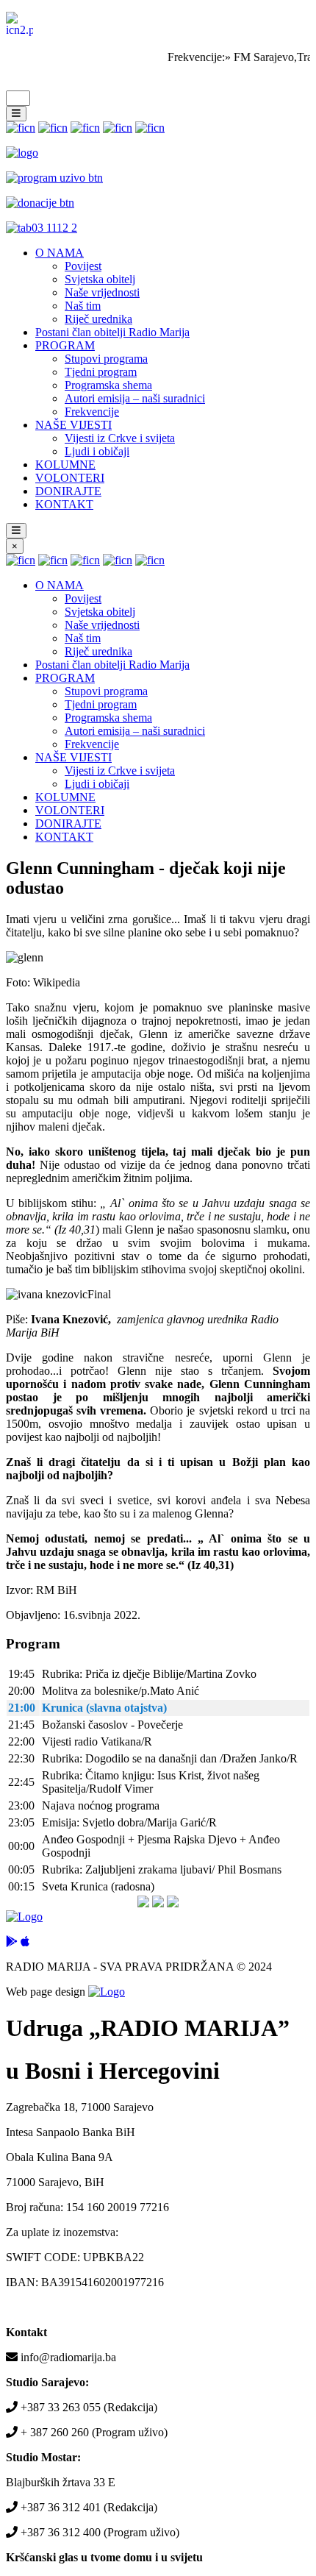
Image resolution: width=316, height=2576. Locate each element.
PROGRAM (65, 345)
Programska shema (108, 385)
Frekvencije (92, 412)
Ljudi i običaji (97, 451)
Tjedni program (101, 372)
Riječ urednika (98, 319)
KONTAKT (64, 504)
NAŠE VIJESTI (73, 425)
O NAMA (60, 253)
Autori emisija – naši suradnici (135, 398)
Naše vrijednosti (102, 292)
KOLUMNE (65, 465)
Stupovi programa (106, 359)
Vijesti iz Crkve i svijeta (120, 438)
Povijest (83, 266)
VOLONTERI (70, 478)
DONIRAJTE (68, 491)
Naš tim (83, 306)
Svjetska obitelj (100, 279)
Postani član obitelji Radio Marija (112, 332)
